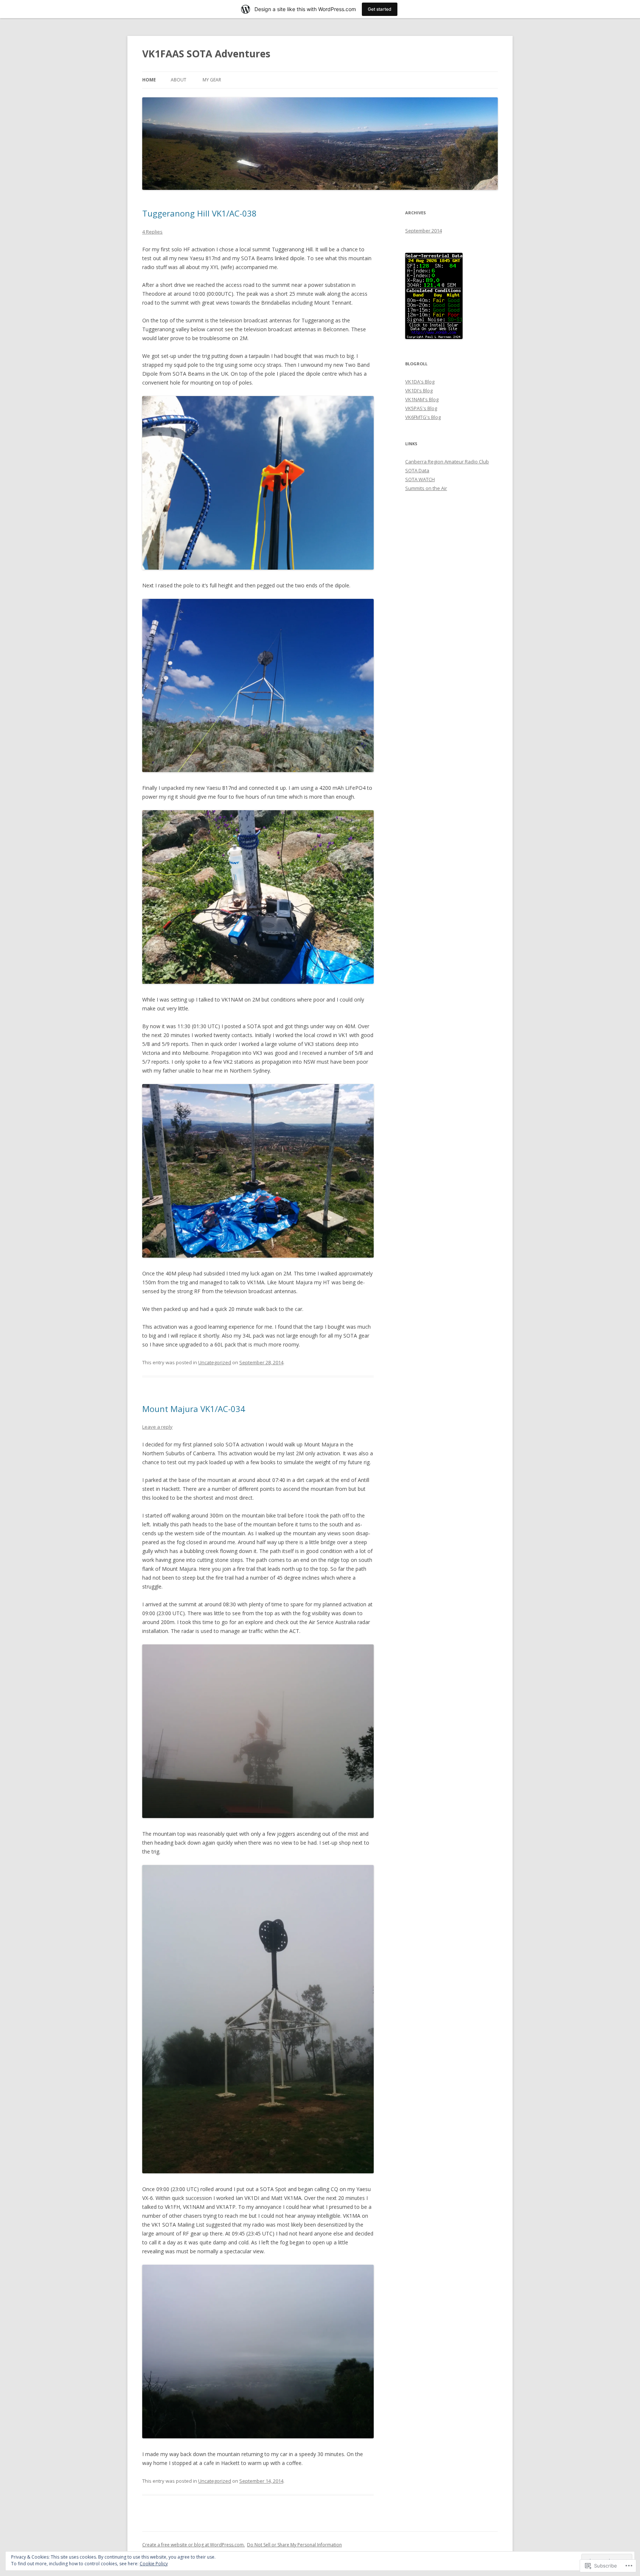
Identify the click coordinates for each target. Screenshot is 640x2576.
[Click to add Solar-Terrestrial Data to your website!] (434, 337)
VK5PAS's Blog (421, 408)
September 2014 (424, 231)
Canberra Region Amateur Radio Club (447, 462)
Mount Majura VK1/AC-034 (194, 1409)
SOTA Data (417, 470)
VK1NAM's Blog (422, 399)
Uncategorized (215, 1362)
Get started (380, 9)
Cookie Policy (154, 2564)
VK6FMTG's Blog (423, 417)
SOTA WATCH (420, 479)
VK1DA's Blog (420, 382)
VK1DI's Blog (419, 390)
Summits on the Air (426, 488)
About (179, 80)
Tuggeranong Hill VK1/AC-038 (199, 213)
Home (149, 80)
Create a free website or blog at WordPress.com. (194, 2545)
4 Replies (152, 232)
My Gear (212, 80)
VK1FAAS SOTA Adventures (206, 54)
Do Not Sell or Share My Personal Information (294, 2545)
